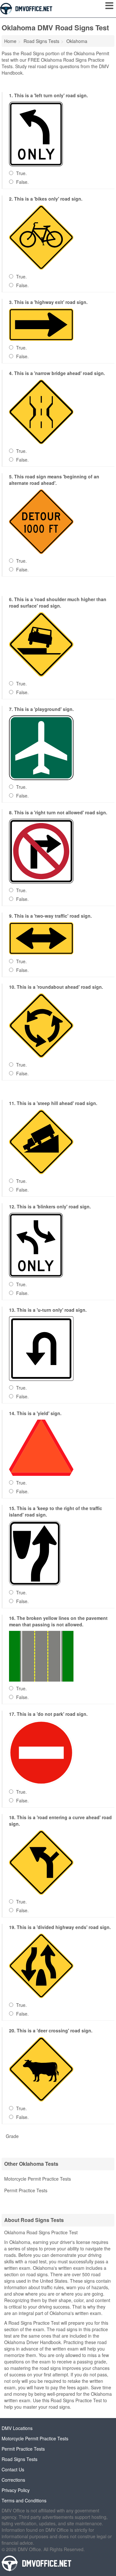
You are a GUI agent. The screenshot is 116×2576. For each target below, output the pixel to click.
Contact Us (13, 2469)
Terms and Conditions (24, 2500)
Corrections (13, 2480)
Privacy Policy (16, 2490)
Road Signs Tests (19, 2459)
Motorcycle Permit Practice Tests (38, 2179)
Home (10, 41)
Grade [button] (12, 2136)
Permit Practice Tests (26, 2190)
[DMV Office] (26, 8)
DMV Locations (17, 2428)
